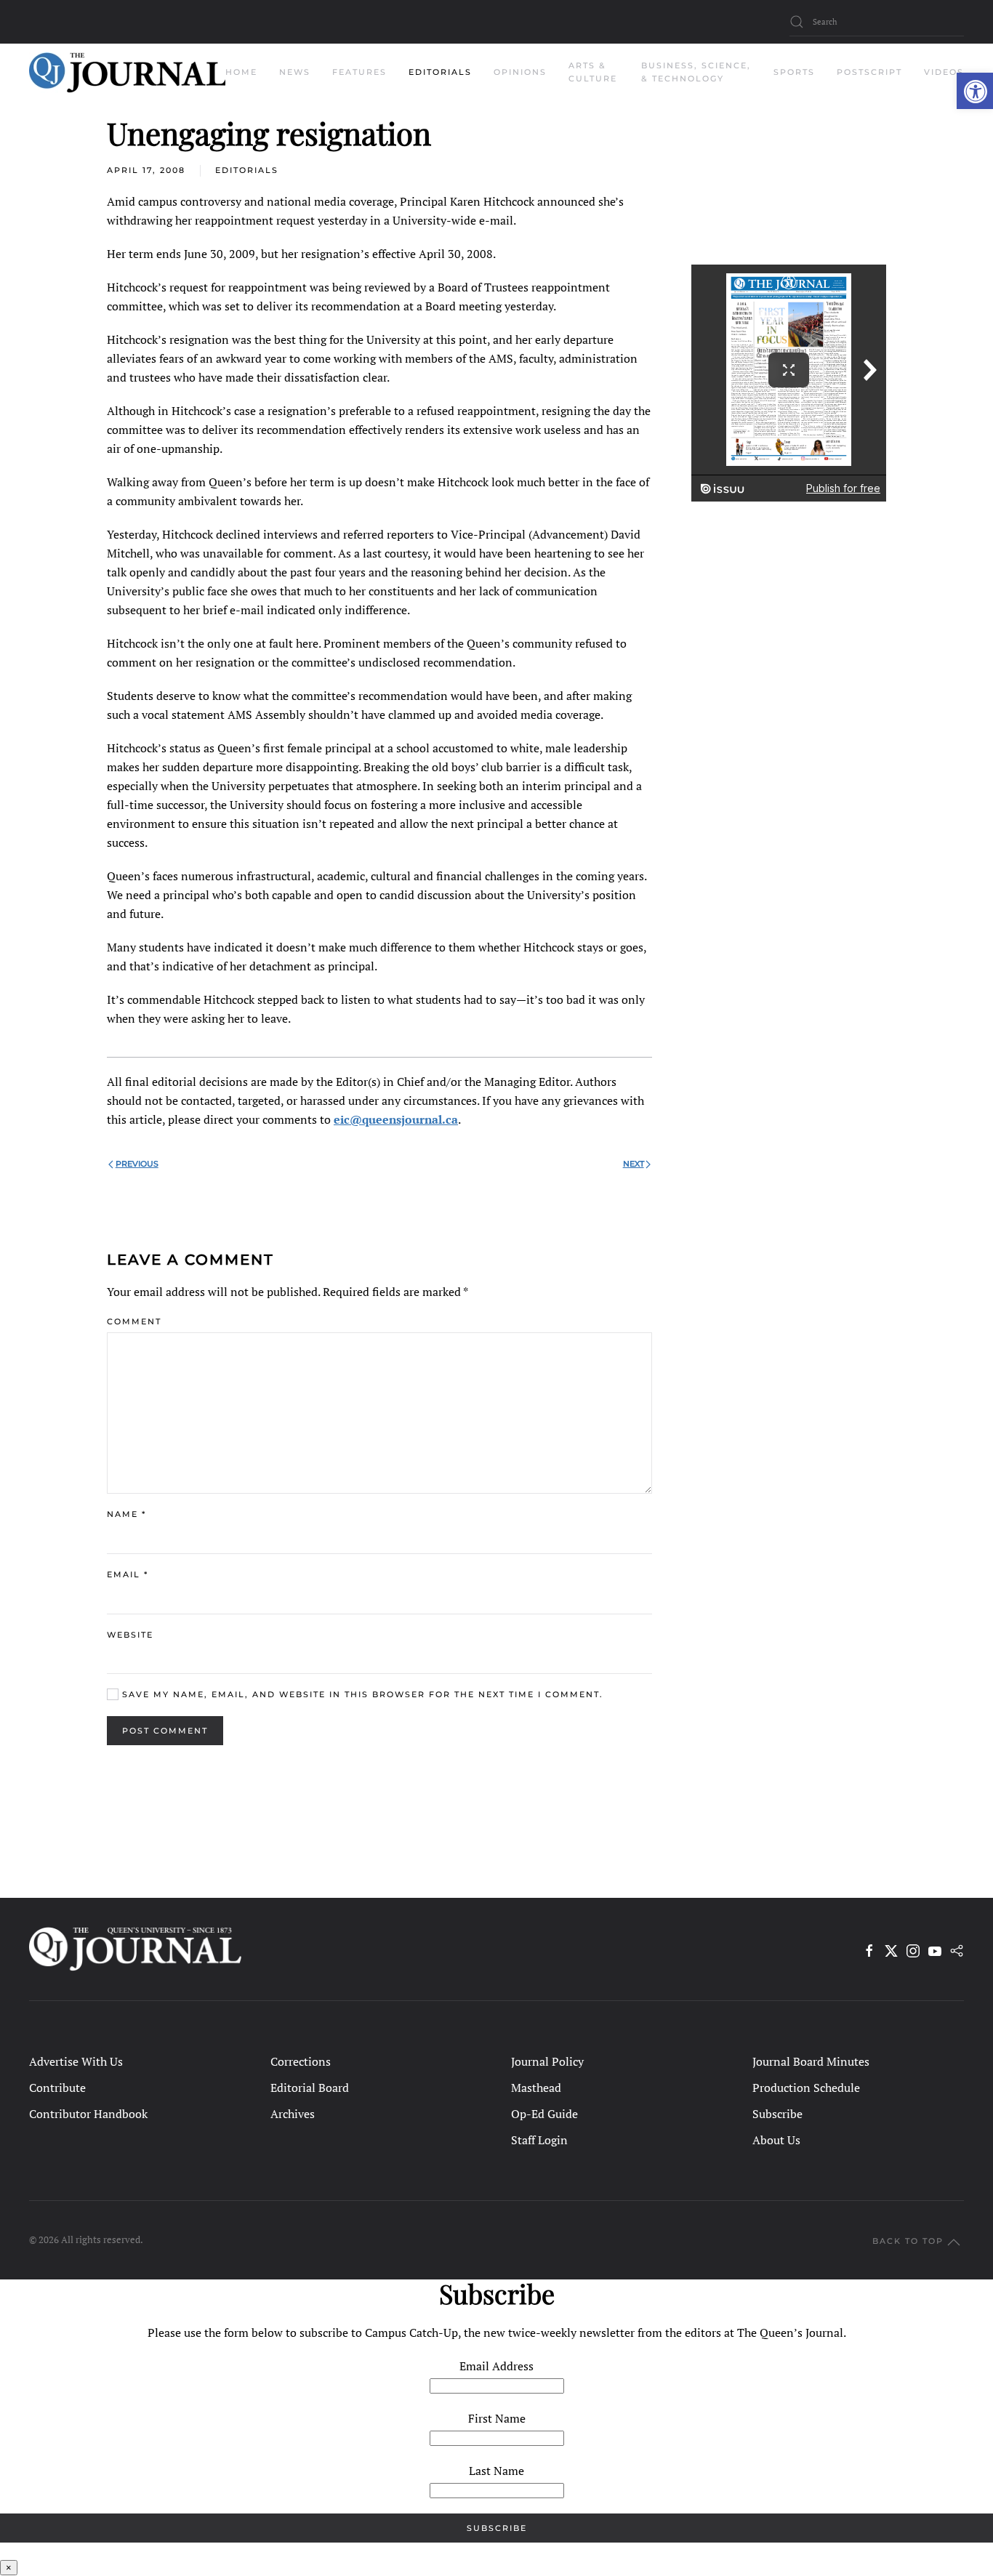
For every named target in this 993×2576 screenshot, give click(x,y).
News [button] (295, 72)
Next (634, 1164)
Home (241, 72)
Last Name (496, 2471)
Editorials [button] (440, 72)
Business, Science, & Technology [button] (696, 72)
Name (126, 1514)
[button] (975, 91)
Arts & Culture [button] (593, 72)
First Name (497, 2418)
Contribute (57, 2088)
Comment (134, 1321)
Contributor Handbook (88, 2114)
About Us (776, 2140)
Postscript (869, 72)
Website (130, 1635)
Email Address (496, 2366)
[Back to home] (127, 73)
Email (128, 1574)
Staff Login (539, 2140)
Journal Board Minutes (811, 2061)
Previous (137, 1164)
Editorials (247, 170)
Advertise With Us (76, 2061)
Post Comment (165, 1731)
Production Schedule (806, 2088)
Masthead (536, 2088)
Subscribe (777, 2114)
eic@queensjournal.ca (396, 1119)
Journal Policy (547, 2061)
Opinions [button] (520, 72)
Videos (944, 72)
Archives (293, 2114)
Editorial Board (310, 2088)
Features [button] (359, 72)
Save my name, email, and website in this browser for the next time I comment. (361, 1694)
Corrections (301, 2061)
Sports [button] (794, 72)
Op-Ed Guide (544, 2114)
